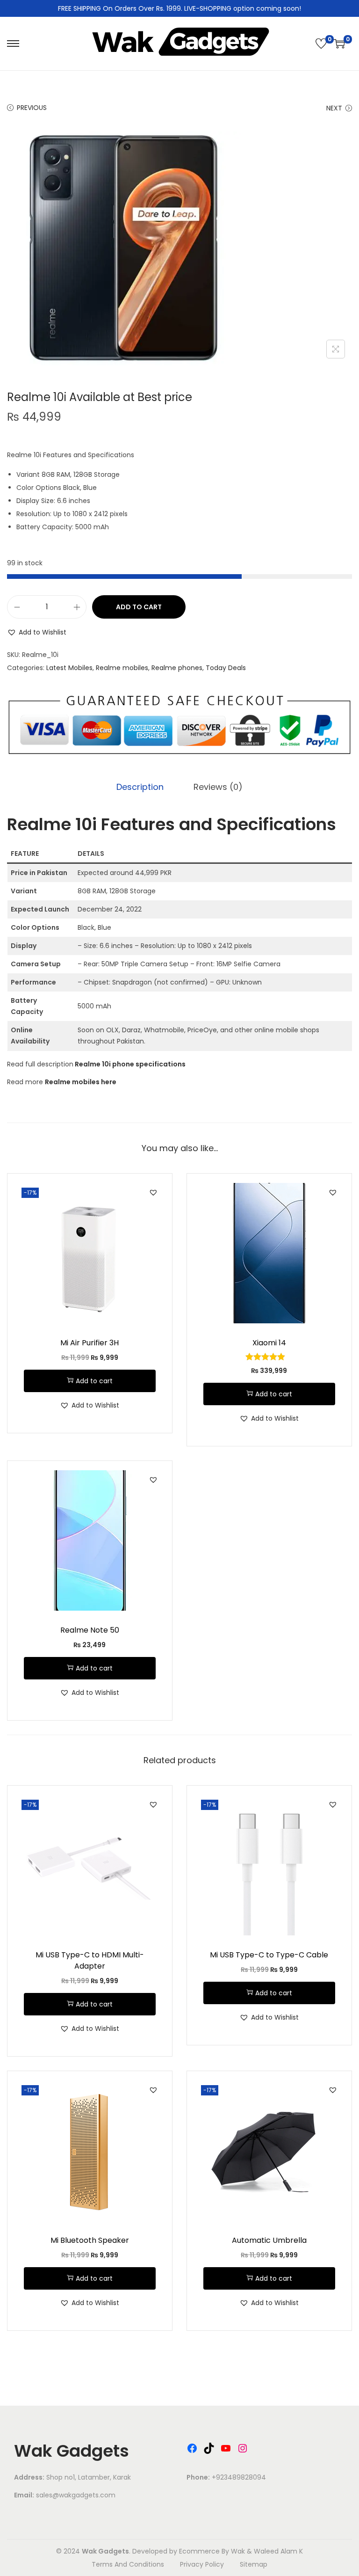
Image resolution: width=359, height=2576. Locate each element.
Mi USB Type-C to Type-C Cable (269, 1955)
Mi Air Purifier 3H (90, 1343)
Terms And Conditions (128, 2564)
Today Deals (226, 668)
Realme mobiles (122, 668)
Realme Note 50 (90, 1630)
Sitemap (254, 2564)
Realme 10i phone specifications (130, 1064)
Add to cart (139, 607)
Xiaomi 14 (269, 1343)
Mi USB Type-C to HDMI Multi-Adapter (90, 1960)
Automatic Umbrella (269, 2240)
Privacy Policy (202, 2564)
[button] (37, 632)
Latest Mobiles (69, 668)
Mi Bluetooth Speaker (90, 2240)
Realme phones (177, 668)
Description (140, 787)
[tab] (140, 787)
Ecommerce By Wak (212, 2551)
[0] (321, 44)
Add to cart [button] (94, 1381)
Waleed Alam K (278, 2551)
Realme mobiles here (81, 1082)
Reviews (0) (218, 787)
